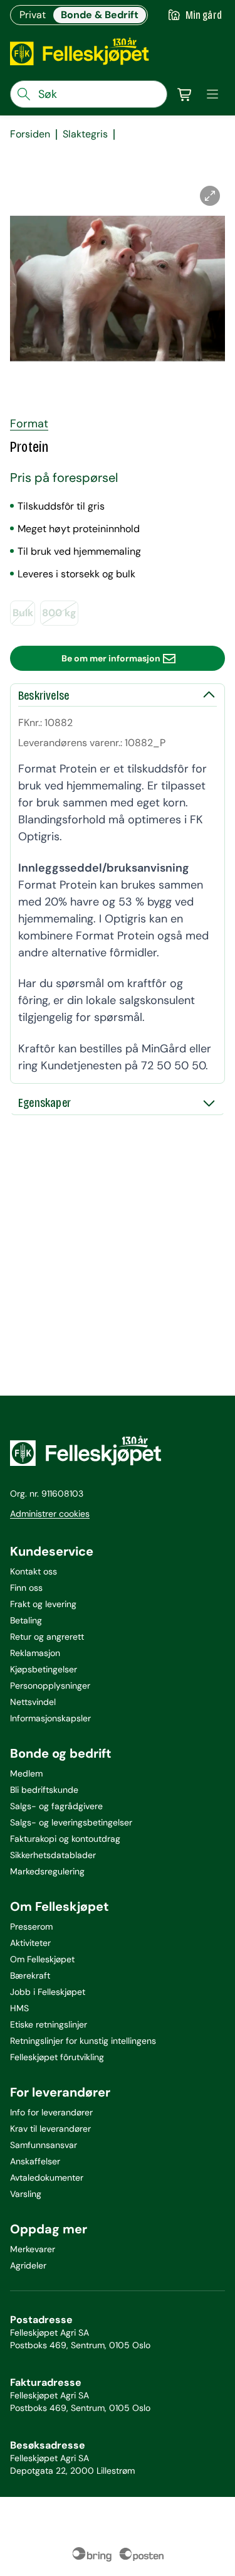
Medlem (26, 1773)
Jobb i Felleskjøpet (48, 1992)
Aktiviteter (30, 1943)
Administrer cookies (50, 1514)
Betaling (26, 1620)
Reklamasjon (35, 1653)
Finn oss (26, 1588)
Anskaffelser (35, 2161)
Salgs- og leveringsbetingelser (71, 1822)
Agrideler (28, 2265)
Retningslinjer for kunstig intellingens (83, 2041)
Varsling (26, 2194)
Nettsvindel (33, 1702)
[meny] (212, 94)
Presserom (31, 1927)
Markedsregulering (47, 1871)
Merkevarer (33, 2249)
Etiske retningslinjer (49, 2024)
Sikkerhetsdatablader (53, 1855)
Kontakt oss (34, 1571)
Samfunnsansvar (44, 2145)
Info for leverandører (51, 2112)
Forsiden (30, 134)
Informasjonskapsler (50, 1718)
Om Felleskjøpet (42, 1959)
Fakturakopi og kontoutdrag (65, 1839)
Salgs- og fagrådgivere (56, 1806)
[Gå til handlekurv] (185, 94)
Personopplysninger (50, 1686)
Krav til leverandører (50, 2129)
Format (29, 424)
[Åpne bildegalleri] (210, 196)
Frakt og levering (43, 1604)
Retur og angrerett (47, 1637)
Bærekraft (30, 1975)
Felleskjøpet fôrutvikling (57, 2057)
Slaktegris (85, 134)
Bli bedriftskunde (44, 1790)
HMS (19, 2008)
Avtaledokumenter (47, 2178)
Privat (33, 15)
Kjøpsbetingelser (44, 1669)
